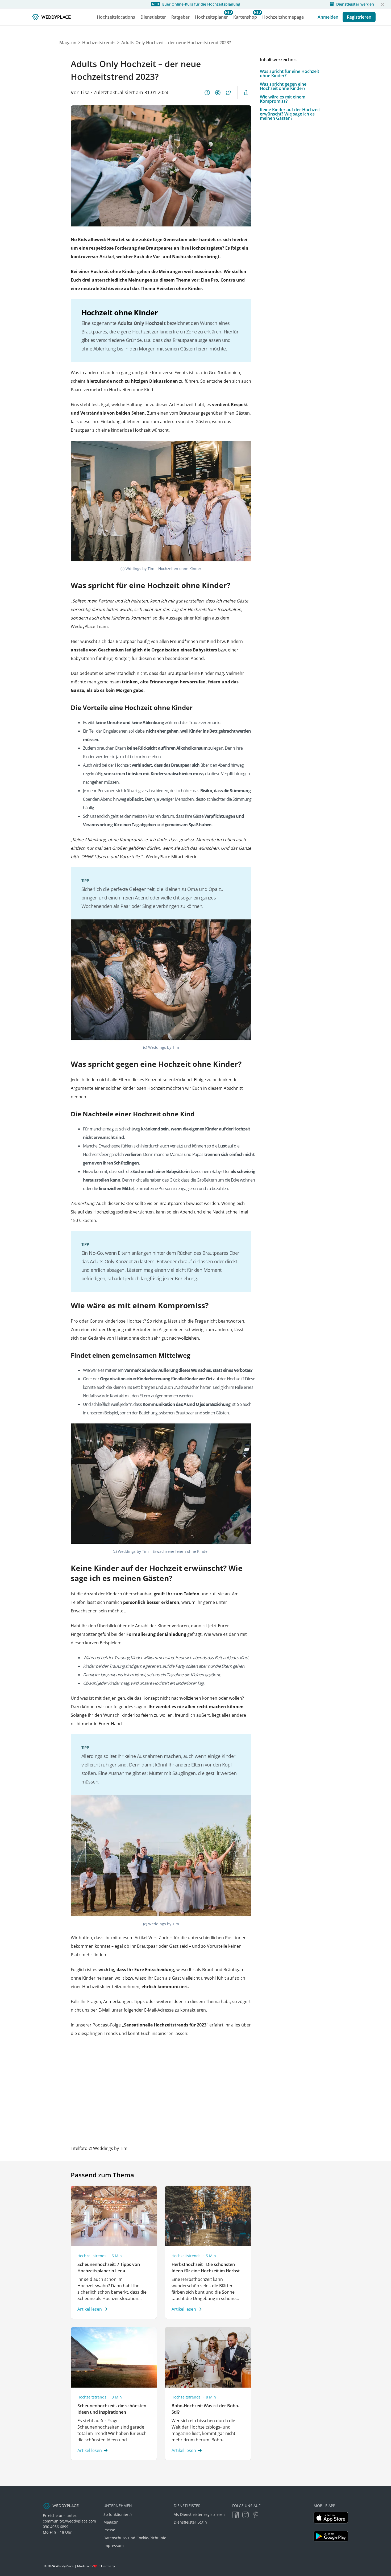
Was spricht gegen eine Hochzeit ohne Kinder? (283, 86)
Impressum (114, 2546)
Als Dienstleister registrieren (199, 2514)
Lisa (85, 92)
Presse (109, 2530)
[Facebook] (235, 2515)
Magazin (111, 2522)
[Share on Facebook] (207, 93)
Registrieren (359, 17)
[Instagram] (246, 2515)
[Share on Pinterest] (218, 93)
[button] (382, 4)
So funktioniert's (118, 2514)
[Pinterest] (256, 2515)
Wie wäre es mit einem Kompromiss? (283, 99)
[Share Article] (246, 93)
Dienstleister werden (355, 4)
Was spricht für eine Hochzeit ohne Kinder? (290, 73)
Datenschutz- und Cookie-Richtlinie (135, 2538)
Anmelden (328, 17)
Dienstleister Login (190, 2522)
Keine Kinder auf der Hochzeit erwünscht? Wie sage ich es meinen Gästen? (290, 114)
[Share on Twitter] (228, 93)
